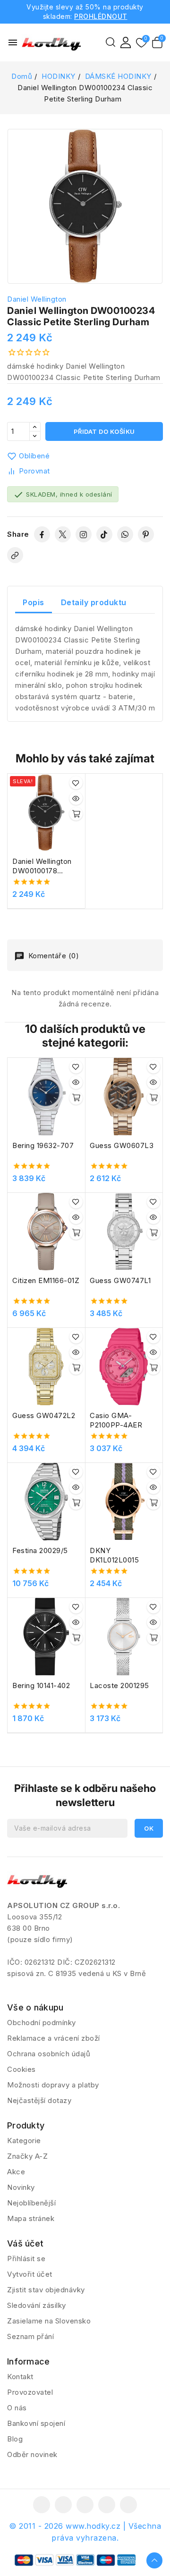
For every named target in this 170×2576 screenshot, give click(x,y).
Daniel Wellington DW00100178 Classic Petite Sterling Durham (42, 866)
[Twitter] (63, 534)
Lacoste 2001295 (119, 1685)
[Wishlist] (141, 43)
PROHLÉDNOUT (101, 16)
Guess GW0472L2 (44, 1415)
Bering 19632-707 (43, 1145)
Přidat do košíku (104, 431)
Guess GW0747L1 (120, 1280)
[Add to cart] (76, 814)
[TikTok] (104, 534)
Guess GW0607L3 (122, 1145)
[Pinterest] (146, 534)
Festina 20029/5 (40, 1550)
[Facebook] (42, 534)
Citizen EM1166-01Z (46, 1280)
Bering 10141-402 (41, 1685)
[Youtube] (85, 2505)
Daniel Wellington (37, 299)
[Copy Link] (15, 555)
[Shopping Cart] (157, 42)
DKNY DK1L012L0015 (114, 1555)
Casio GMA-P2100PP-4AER (116, 1420)
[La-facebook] (42, 2505)
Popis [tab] (34, 602)
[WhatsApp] (125, 534)
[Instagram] (84, 534)
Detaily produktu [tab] (94, 602)
